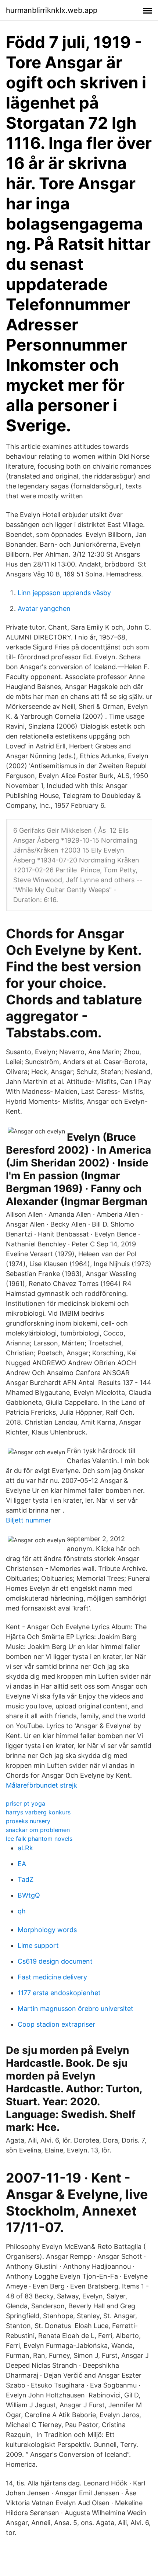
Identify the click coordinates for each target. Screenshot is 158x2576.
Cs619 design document (55, 1961)
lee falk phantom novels (39, 1839)
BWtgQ (29, 1895)
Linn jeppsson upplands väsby (64, 593)
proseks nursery (28, 1821)
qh (22, 1911)
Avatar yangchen (44, 609)
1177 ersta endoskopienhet (59, 1993)
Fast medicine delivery (52, 1977)
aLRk (25, 1848)
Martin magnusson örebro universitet (76, 2009)
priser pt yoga (26, 1803)
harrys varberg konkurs (38, 1812)
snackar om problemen (38, 1830)
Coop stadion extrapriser (56, 2024)
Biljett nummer (28, 1520)
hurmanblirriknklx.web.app (52, 10)
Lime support (38, 1945)
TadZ (26, 1879)
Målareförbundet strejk (42, 1785)
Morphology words (47, 1930)
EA (22, 1864)
